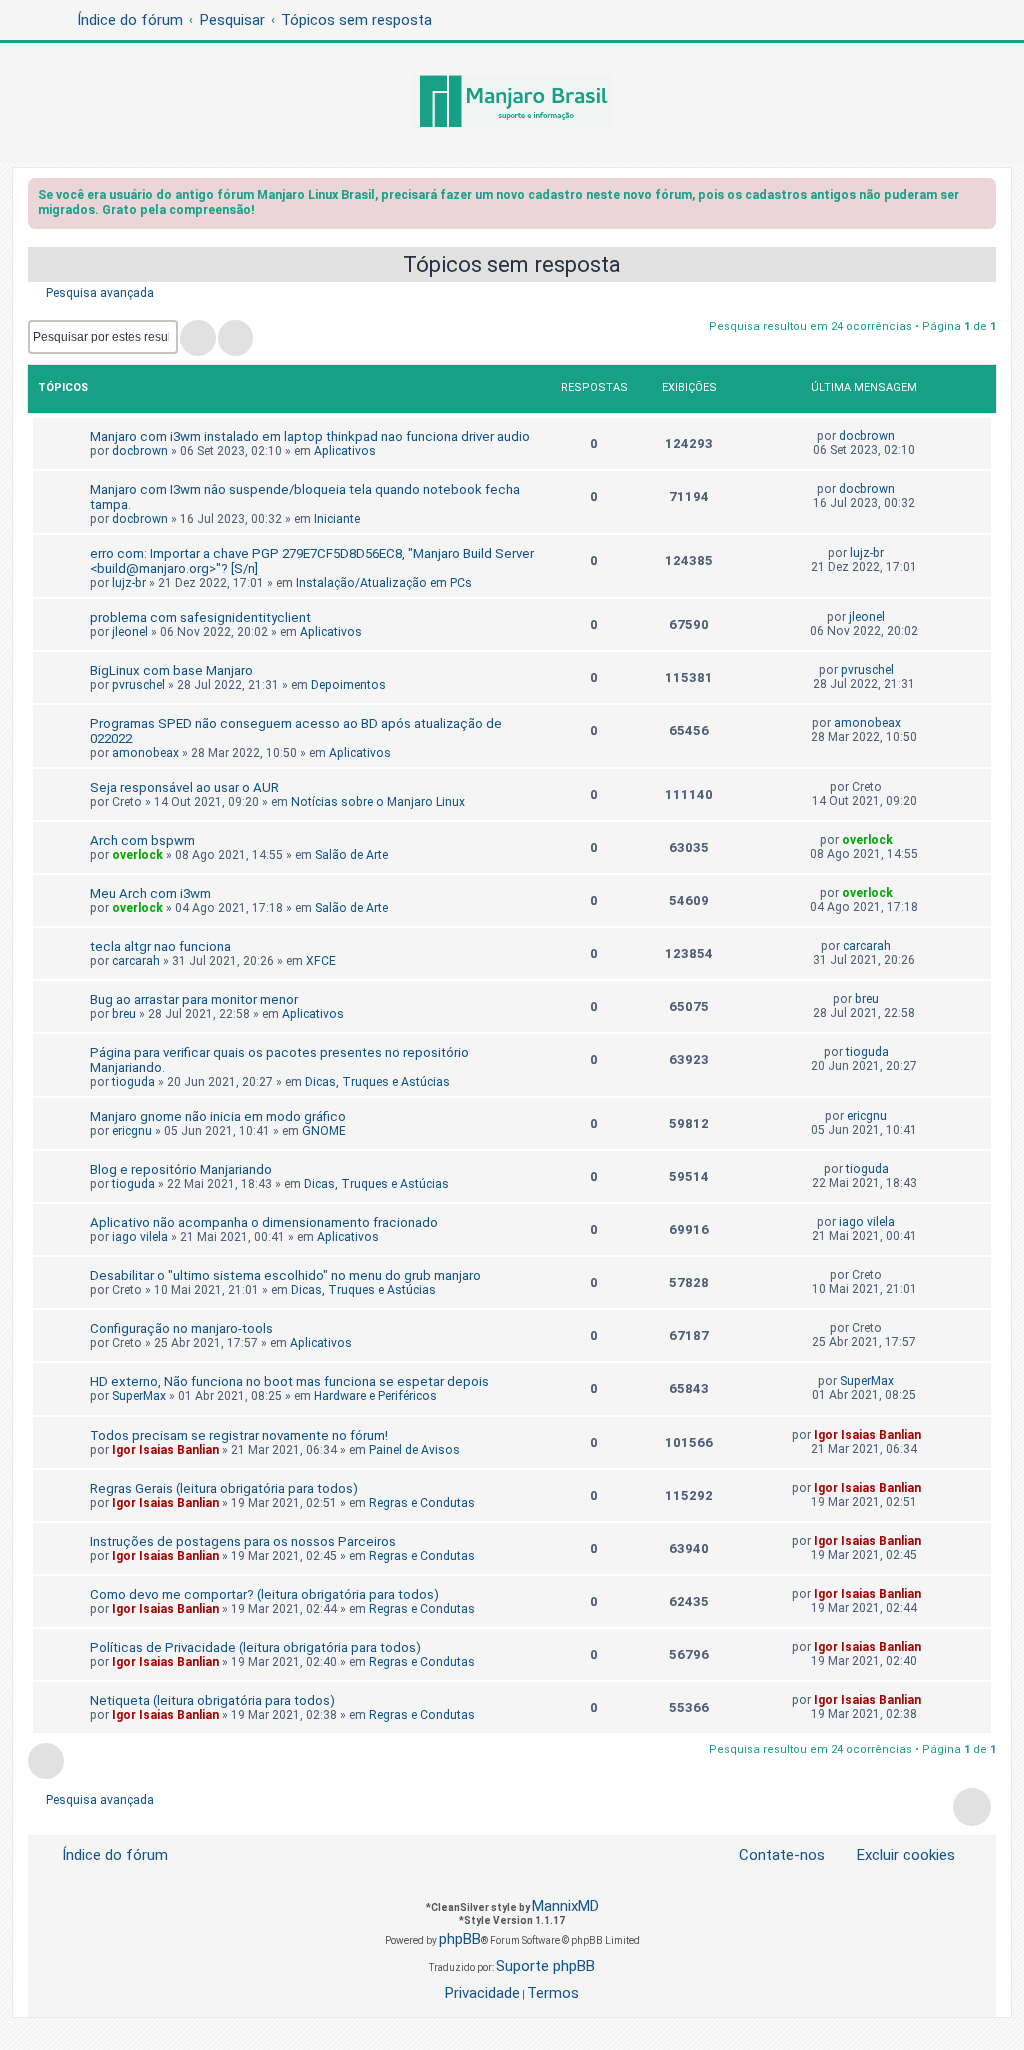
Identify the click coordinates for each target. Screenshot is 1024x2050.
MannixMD (565, 1906)
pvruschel (138, 685)
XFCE (321, 961)
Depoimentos (348, 685)
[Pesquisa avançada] (235, 338)
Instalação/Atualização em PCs (384, 583)
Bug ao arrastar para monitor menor (194, 999)
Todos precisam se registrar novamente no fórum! (239, 1435)
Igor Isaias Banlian (165, 1450)
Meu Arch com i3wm (150, 893)
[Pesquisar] (198, 338)
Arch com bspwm (142, 840)
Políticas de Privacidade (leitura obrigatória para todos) (255, 1647)
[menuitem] (894, 1855)
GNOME (324, 1131)
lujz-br (129, 583)
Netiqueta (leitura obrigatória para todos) (212, 1700)
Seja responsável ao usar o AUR (184, 787)
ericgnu (132, 1131)
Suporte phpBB (545, 1966)
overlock (137, 855)
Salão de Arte (351, 855)
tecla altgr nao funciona (160, 946)
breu (124, 1014)
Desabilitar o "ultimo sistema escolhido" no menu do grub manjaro (285, 1275)
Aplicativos (345, 451)
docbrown (140, 451)
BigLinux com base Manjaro (171, 670)
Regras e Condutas (422, 1503)
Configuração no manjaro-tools (181, 1328)
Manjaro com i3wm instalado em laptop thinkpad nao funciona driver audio (310, 436)
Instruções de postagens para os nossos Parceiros (243, 1541)
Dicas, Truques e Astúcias (377, 1082)
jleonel (130, 632)
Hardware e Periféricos (375, 1396)
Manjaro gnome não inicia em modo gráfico (218, 1116)
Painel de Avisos (414, 1450)
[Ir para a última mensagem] (904, 436)
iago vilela (140, 1237)
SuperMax (139, 1396)
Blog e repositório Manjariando (181, 1169)
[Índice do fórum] (512, 103)
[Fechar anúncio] (983, 198)
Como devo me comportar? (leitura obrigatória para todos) (264, 1594)
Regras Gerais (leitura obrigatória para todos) (224, 1488)
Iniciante (337, 519)
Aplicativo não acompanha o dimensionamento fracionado (264, 1222)
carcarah (136, 961)
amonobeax (145, 753)
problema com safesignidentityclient (200, 617)
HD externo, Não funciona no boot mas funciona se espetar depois (289, 1381)
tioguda (133, 1082)
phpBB (460, 1939)
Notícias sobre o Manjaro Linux (378, 802)
